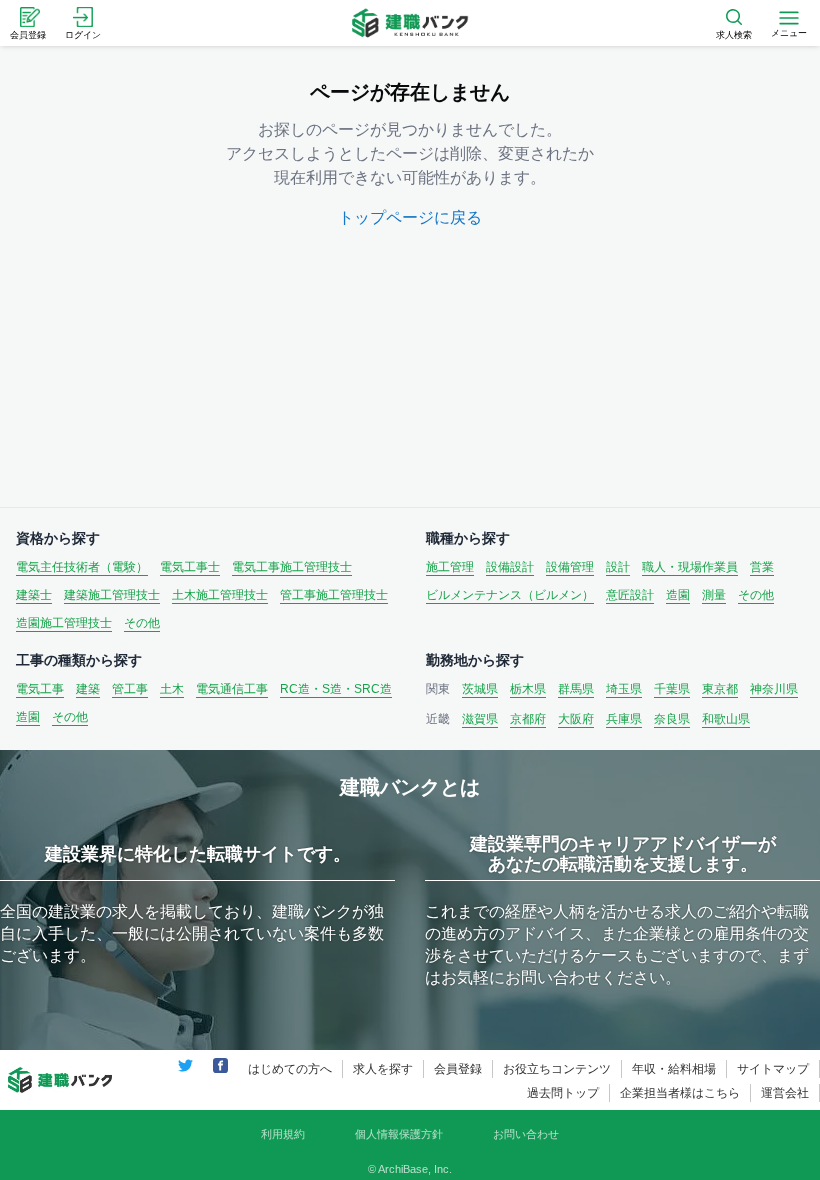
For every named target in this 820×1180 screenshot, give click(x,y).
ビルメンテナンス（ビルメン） (510, 595)
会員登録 (458, 1069)
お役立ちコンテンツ (557, 1069)
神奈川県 (774, 689)
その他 (142, 623)
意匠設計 (630, 595)
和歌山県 (726, 719)
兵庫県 (624, 719)
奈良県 (672, 719)
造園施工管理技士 (64, 623)
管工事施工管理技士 (334, 595)
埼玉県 (624, 689)
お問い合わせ (526, 1134)
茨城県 (480, 689)
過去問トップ (563, 1093)
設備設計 (510, 567)
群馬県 (576, 689)
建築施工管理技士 (112, 595)
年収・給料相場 (674, 1069)
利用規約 (283, 1134)
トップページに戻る (410, 217)
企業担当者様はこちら (680, 1093)
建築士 (34, 595)
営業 (762, 567)
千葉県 (672, 689)
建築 (88, 689)
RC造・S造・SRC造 (336, 689)
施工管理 (450, 567)
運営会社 (785, 1093)
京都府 (528, 719)
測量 (714, 595)
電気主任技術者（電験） (82, 567)
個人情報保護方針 (399, 1134)
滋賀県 (480, 719)
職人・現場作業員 (690, 567)
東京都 (720, 689)
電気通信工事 (232, 689)
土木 (172, 689)
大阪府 (576, 719)
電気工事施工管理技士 (292, 567)
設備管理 (570, 567)
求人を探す (383, 1069)
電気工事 (40, 689)
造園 (678, 595)
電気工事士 (190, 567)
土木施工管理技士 (220, 595)
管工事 (130, 689)
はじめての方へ (290, 1069)
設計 (618, 567)
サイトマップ (773, 1069)
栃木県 (528, 689)
